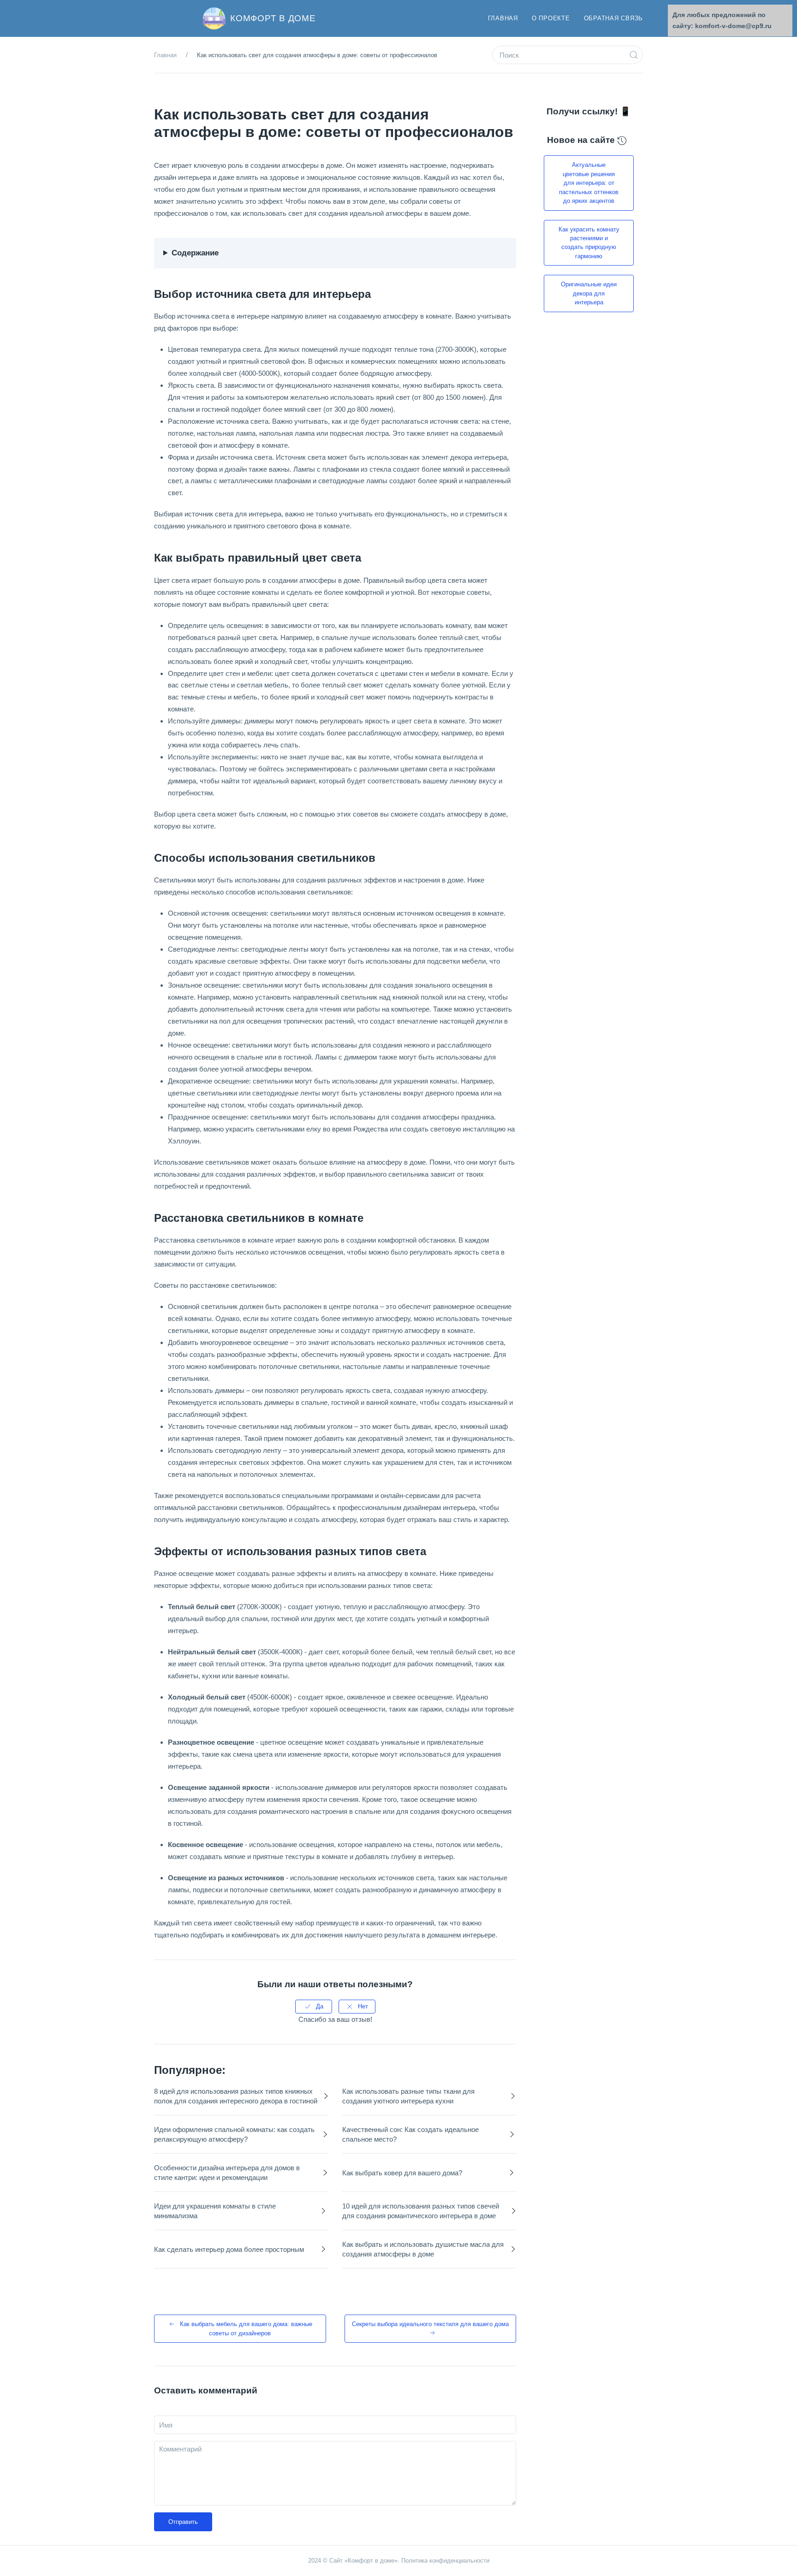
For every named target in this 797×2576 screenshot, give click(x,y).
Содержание (195, 253)
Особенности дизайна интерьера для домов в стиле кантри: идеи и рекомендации (227, 2173)
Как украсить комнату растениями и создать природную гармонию (589, 243)
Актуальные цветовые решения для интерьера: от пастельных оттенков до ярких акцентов (589, 183)
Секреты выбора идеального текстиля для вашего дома (430, 2324)
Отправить (183, 2522)
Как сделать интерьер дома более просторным (229, 2249)
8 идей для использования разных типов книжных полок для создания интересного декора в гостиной (236, 2096)
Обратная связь (614, 18)
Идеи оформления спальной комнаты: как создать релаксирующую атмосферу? (234, 2134)
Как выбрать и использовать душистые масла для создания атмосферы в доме (423, 2249)
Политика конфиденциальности (445, 2561)
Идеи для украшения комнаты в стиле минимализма (215, 2211)
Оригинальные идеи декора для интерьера (589, 293)
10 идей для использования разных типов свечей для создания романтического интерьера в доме (421, 2211)
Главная (503, 18)
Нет (363, 2006)
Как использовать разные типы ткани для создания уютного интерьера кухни (408, 2096)
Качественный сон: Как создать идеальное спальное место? (410, 2134)
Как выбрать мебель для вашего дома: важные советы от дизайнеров (246, 2328)
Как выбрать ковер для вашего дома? (402, 2173)
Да (320, 2006)
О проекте (551, 18)
